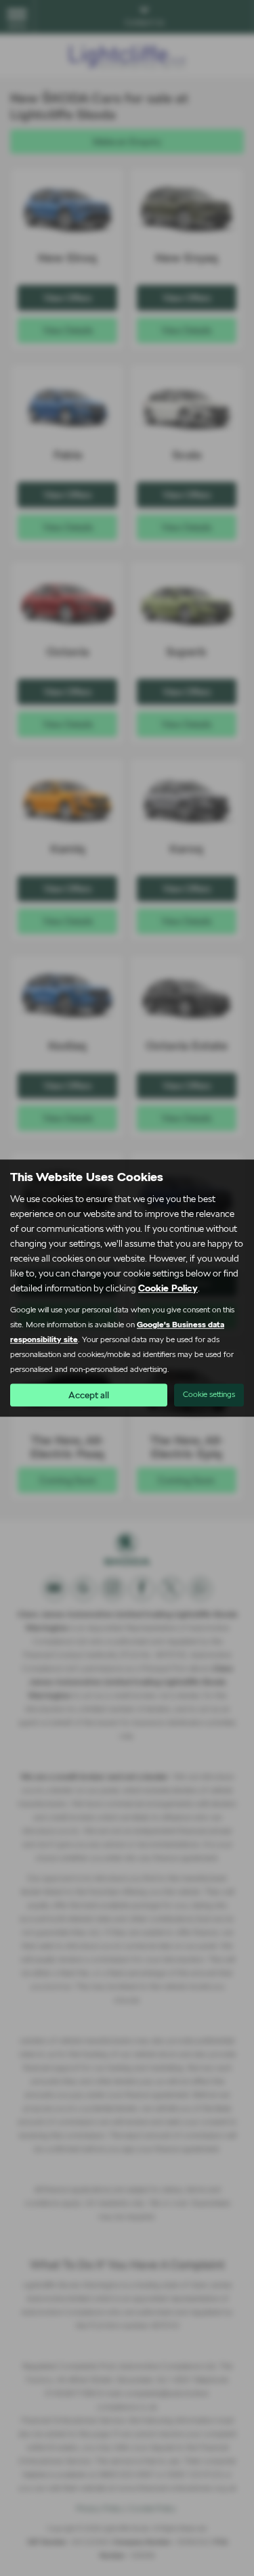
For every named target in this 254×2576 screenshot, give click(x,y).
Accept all (89, 1395)
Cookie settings (209, 1394)
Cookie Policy (168, 1288)
